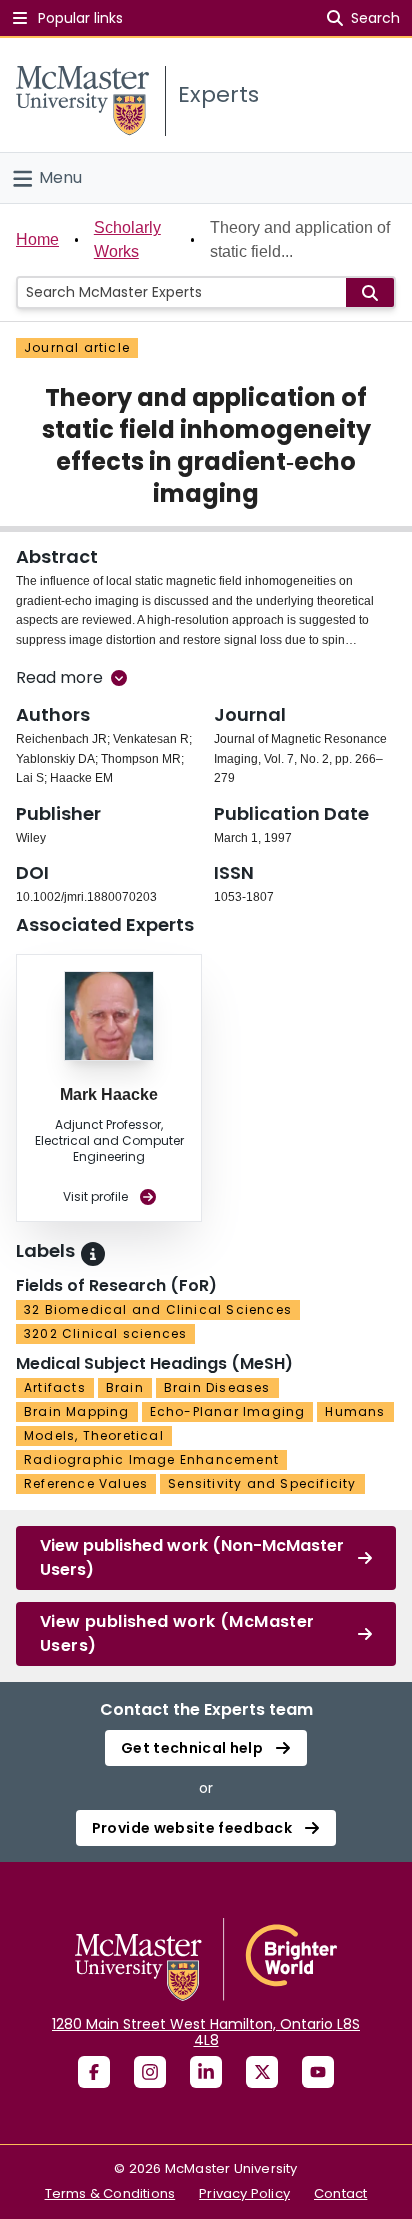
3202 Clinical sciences (105, 1333)
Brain (125, 1387)
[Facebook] (94, 2072)
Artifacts (55, 1387)
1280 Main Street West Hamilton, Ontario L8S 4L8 (206, 2032)
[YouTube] (318, 2072)
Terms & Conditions (110, 2193)
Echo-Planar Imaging (228, 1411)
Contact (340, 2193)
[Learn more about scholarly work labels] (93, 1254)
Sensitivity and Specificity (262, 1483)
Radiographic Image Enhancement (151, 1459)
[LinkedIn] (206, 2072)
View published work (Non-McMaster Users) (192, 1557)
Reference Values (86, 1483)
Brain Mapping (77, 1411)
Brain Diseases (217, 1387)
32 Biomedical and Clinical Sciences (158, 1309)
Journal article (77, 347)
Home (37, 239)
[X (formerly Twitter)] (262, 2072)
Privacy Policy (244, 2193)
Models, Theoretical (94, 1435)
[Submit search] (370, 292)
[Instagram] (150, 2072)
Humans (355, 1411)
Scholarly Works (127, 239)
